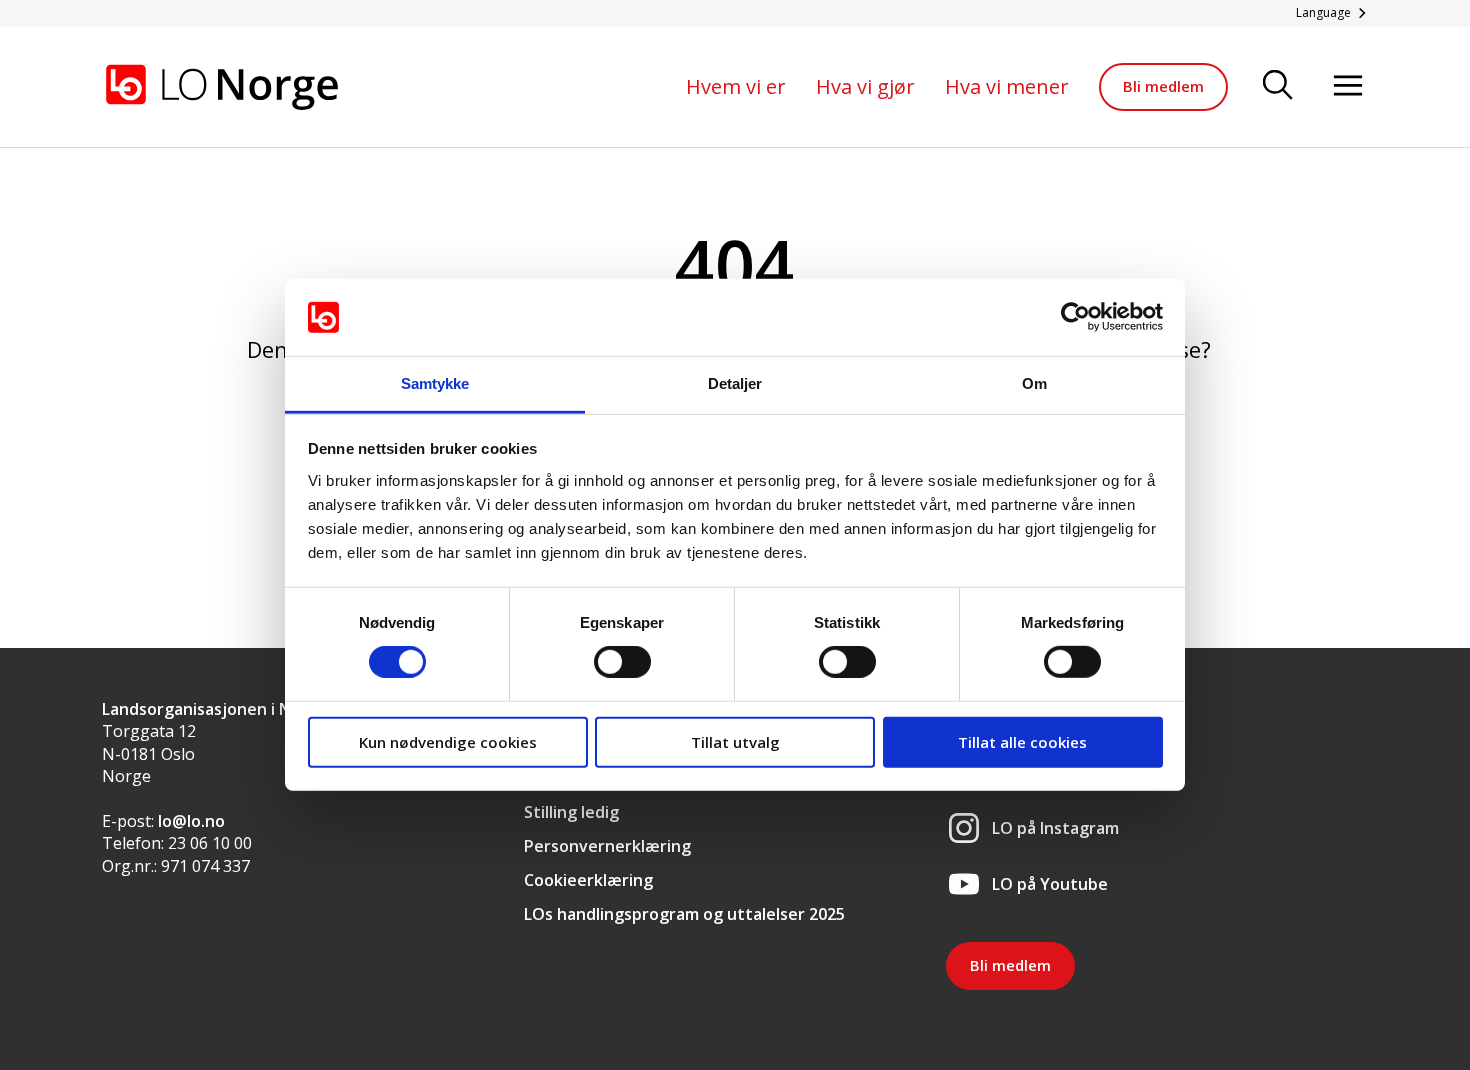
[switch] (622, 662)
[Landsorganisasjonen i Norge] (222, 87)
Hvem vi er (736, 86)
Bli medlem (1163, 86)
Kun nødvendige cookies (448, 741)
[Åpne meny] (1348, 86)
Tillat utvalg (735, 741)
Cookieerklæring (588, 880)
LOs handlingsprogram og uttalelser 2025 (684, 914)
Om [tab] (1034, 383)
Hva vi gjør (865, 86)
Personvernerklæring (607, 846)
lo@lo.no (191, 821)
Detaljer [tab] (735, 383)
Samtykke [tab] (435, 383)
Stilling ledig (571, 812)
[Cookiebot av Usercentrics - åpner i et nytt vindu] (1075, 317)
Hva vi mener (1007, 86)
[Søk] (1278, 86)
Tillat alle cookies (1022, 741)
